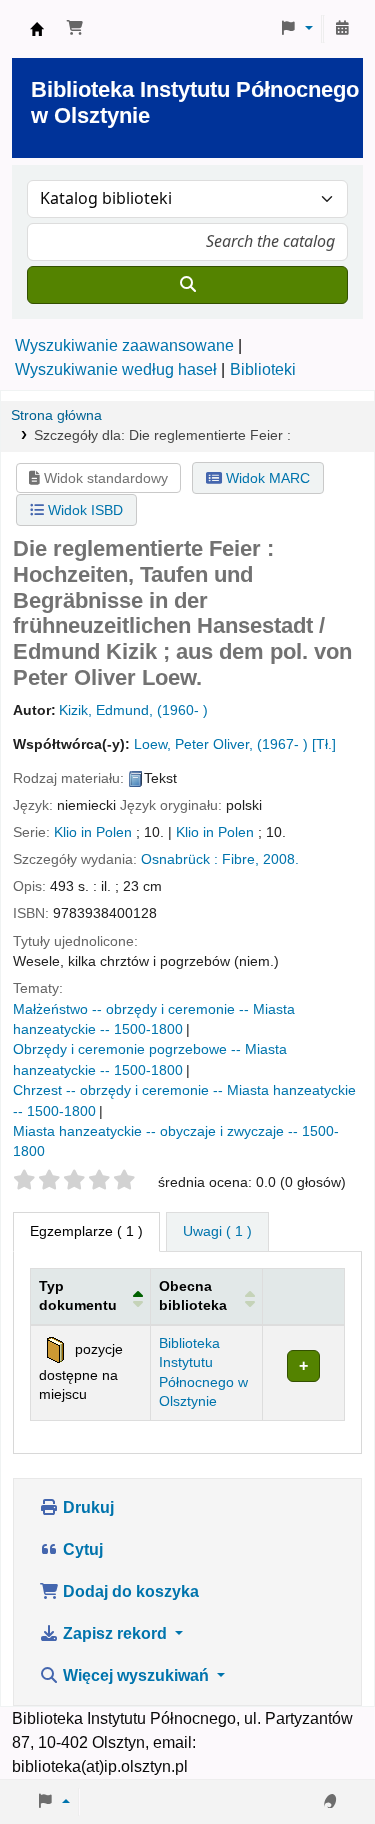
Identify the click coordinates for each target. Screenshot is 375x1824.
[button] (75, 29)
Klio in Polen (93, 832)
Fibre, (240, 859)
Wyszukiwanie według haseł (116, 369)
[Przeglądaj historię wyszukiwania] (342, 29)
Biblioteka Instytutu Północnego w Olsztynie (37, 29)
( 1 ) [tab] (86, 1231)
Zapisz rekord (115, 1633)
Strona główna (56, 415)
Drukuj (86, 1507)
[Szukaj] (187, 285)
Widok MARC (266, 478)
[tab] (217, 1232)
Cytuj (81, 1549)
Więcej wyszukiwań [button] (136, 1675)
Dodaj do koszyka (129, 1591)
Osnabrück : (179, 859)
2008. (281, 859)
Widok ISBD (83, 510)
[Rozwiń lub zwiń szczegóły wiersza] (303, 1372)
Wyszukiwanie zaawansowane (124, 345)
